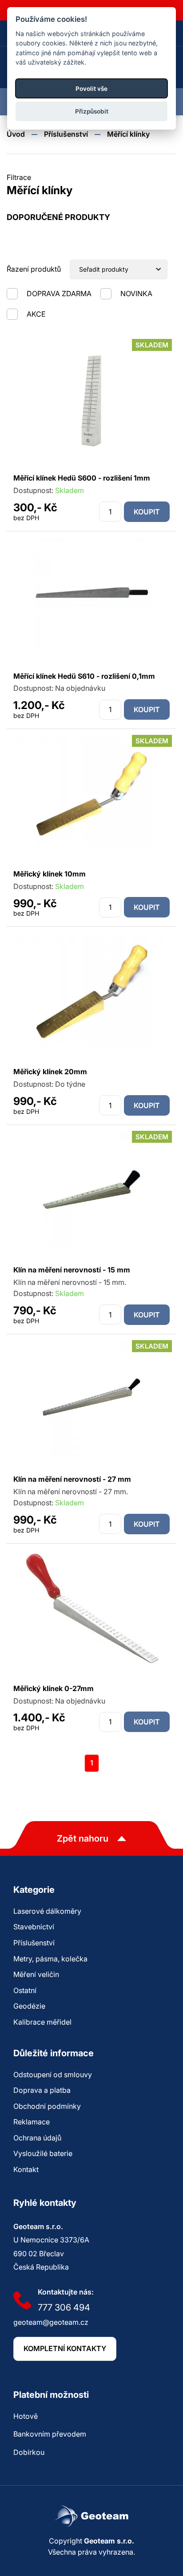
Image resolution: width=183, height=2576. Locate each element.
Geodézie (29, 2006)
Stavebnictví (34, 1927)
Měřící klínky (128, 134)
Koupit (147, 512)
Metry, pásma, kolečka (50, 1959)
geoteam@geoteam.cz (51, 2322)
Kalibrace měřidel (42, 2022)
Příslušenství (66, 134)
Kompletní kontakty (65, 2348)
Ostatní (25, 1990)
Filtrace (19, 177)
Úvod (16, 134)
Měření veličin (36, 1974)
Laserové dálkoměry (47, 1911)
